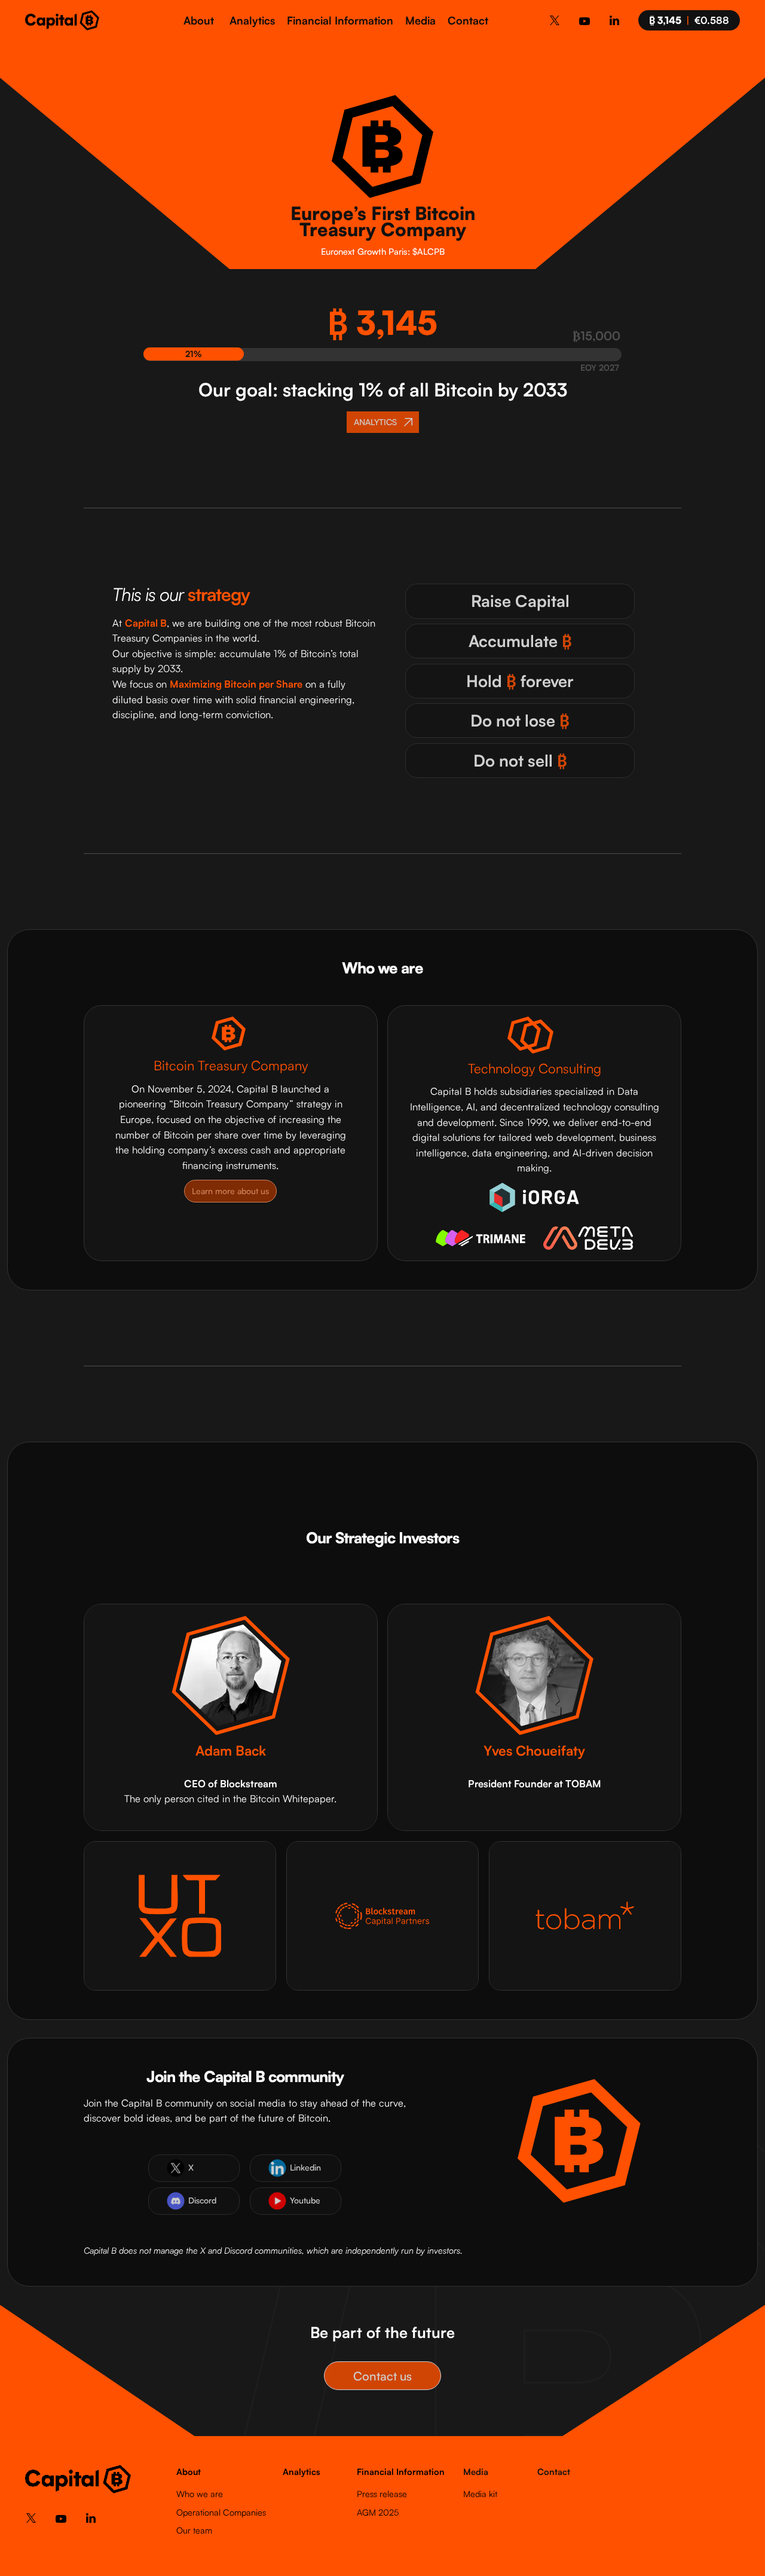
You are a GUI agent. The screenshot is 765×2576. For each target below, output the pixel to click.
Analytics (252, 20)
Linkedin (305, 2167)
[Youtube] (585, 24)
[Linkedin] (614, 22)
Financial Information (340, 20)
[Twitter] (555, 22)
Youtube (305, 2200)
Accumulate (520, 641)
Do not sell (520, 760)
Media (420, 20)
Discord (202, 2200)
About (199, 20)
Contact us (382, 2376)
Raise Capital (520, 601)
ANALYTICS (375, 421)
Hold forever (520, 681)
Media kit (480, 2493)
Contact (468, 20)
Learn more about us (230, 1191)
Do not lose (520, 720)
